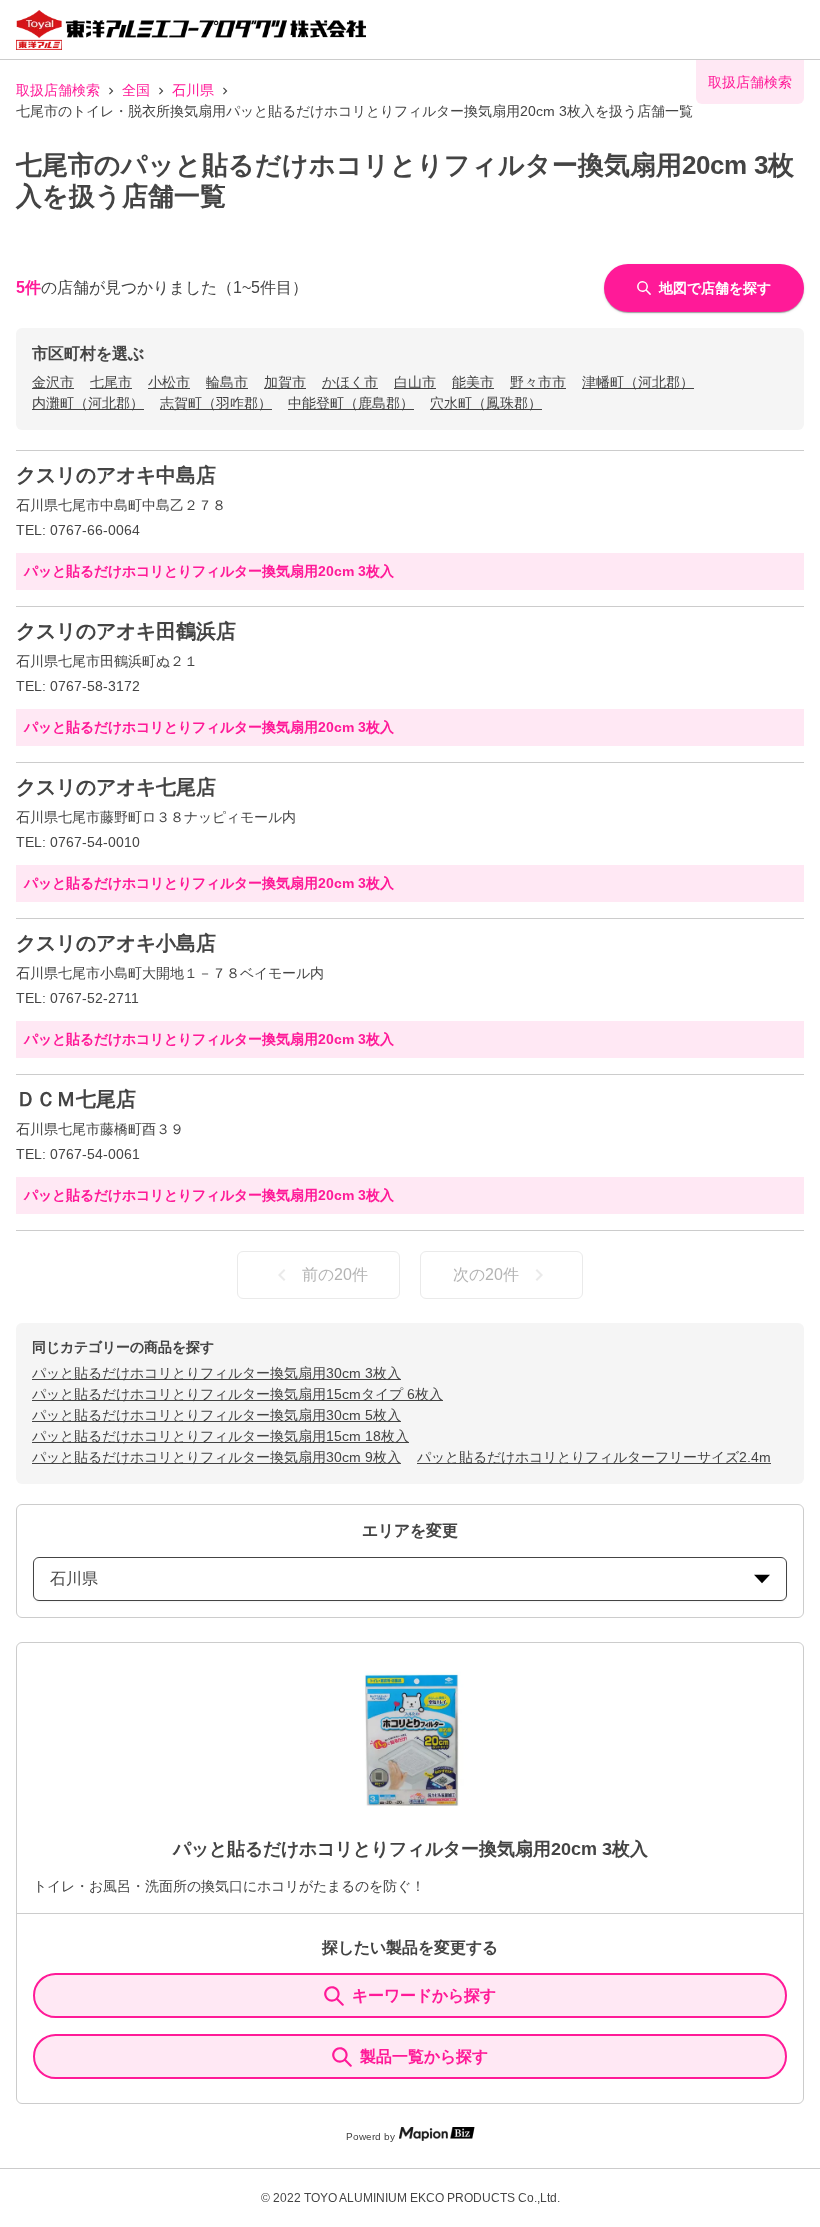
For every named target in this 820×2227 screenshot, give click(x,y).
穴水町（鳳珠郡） (486, 403)
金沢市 (53, 382)
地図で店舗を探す (715, 288)
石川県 (193, 90)
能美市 (473, 382)
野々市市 (538, 382)
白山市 (415, 382)
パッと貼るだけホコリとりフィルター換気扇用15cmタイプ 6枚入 (237, 1394)
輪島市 (227, 382)
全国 (136, 90)
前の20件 (335, 1274)
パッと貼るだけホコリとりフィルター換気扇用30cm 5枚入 (216, 1415)
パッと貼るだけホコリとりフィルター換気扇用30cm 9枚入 (216, 1457)
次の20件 (486, 1274)
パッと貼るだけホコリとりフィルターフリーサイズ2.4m (594, 1457)
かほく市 (350, 382)
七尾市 (111, 382)
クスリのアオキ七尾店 (116, 787)
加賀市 (285, 382)
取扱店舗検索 (58, 90)
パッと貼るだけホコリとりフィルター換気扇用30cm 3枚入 (216, 1373)
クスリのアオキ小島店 (116, 943)
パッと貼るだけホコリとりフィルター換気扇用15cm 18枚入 (220, 1436)
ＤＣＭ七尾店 (76, 1099)
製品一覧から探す (424, 2056)
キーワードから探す (424, 1995)
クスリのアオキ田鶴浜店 (126, 631)
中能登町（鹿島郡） (351, 403)
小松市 (169, 382)
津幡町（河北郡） (638, 382)
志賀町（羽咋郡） (216, 403)
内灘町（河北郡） (88, 403)
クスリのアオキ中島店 (116, 475)
